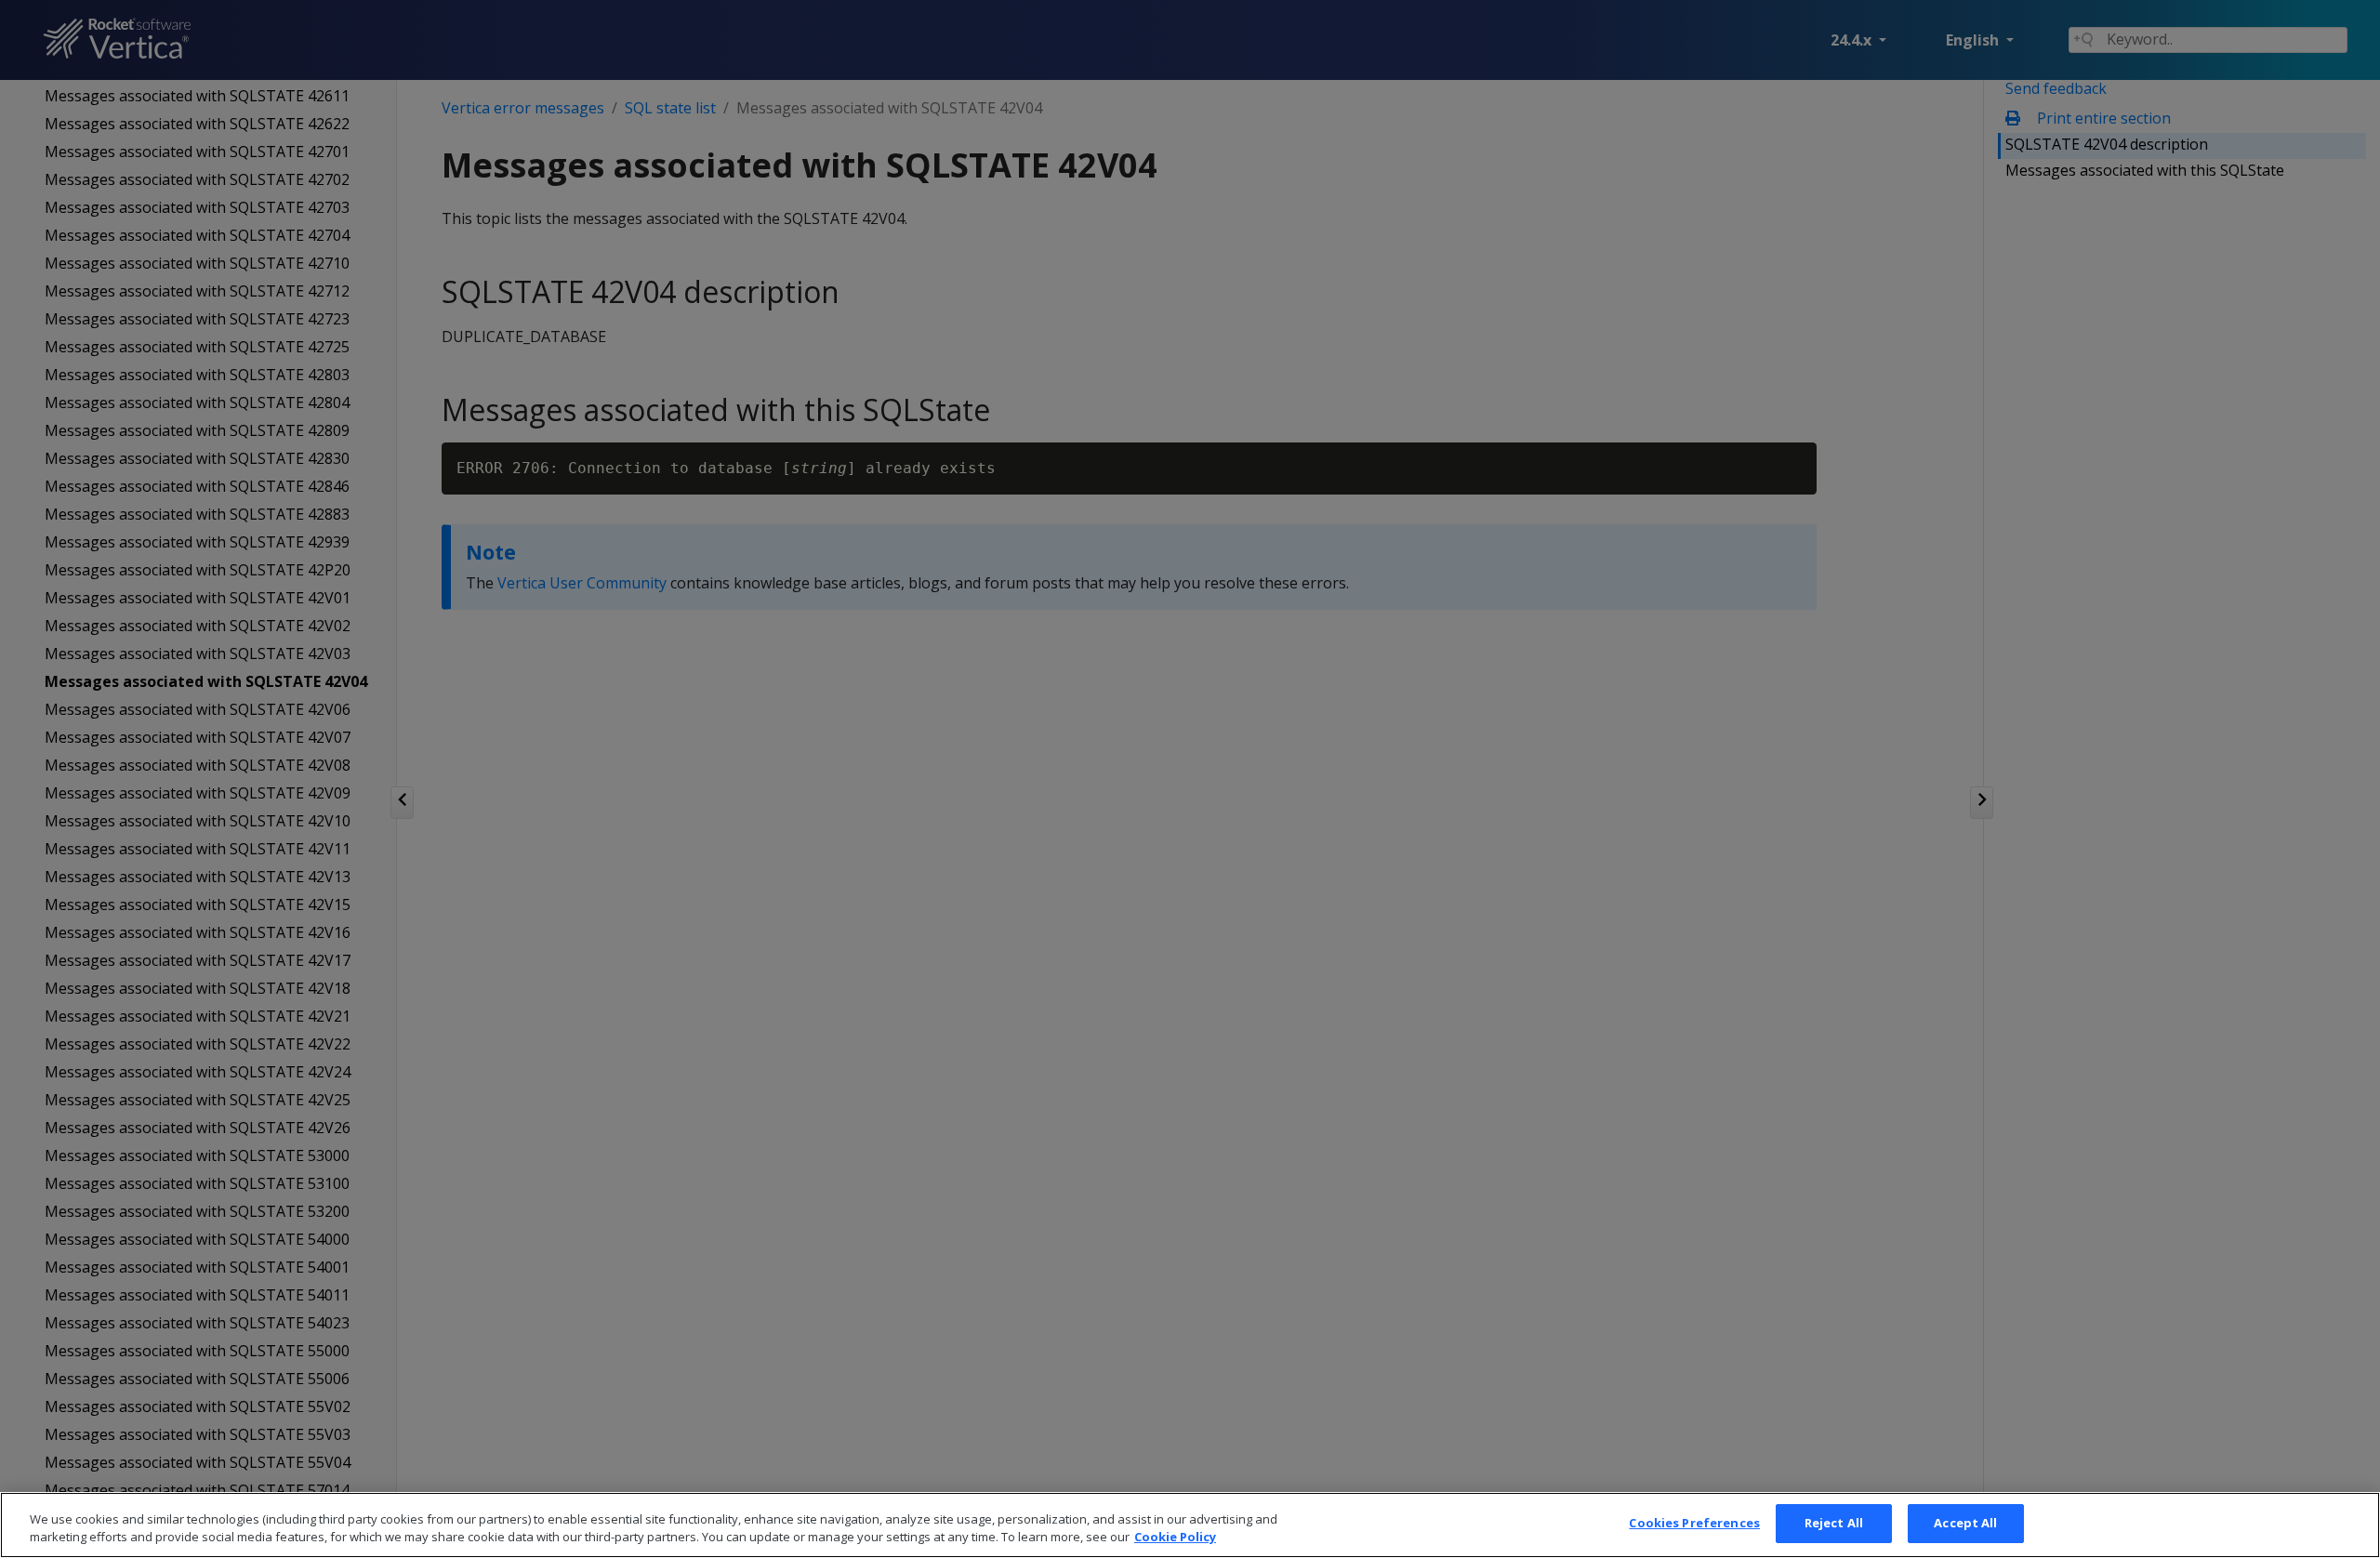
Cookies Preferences (1694, 1523)
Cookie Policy (1175, 1538)
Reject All (1834, 1523)
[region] (1190, 1525)
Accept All (1965, 1523)
